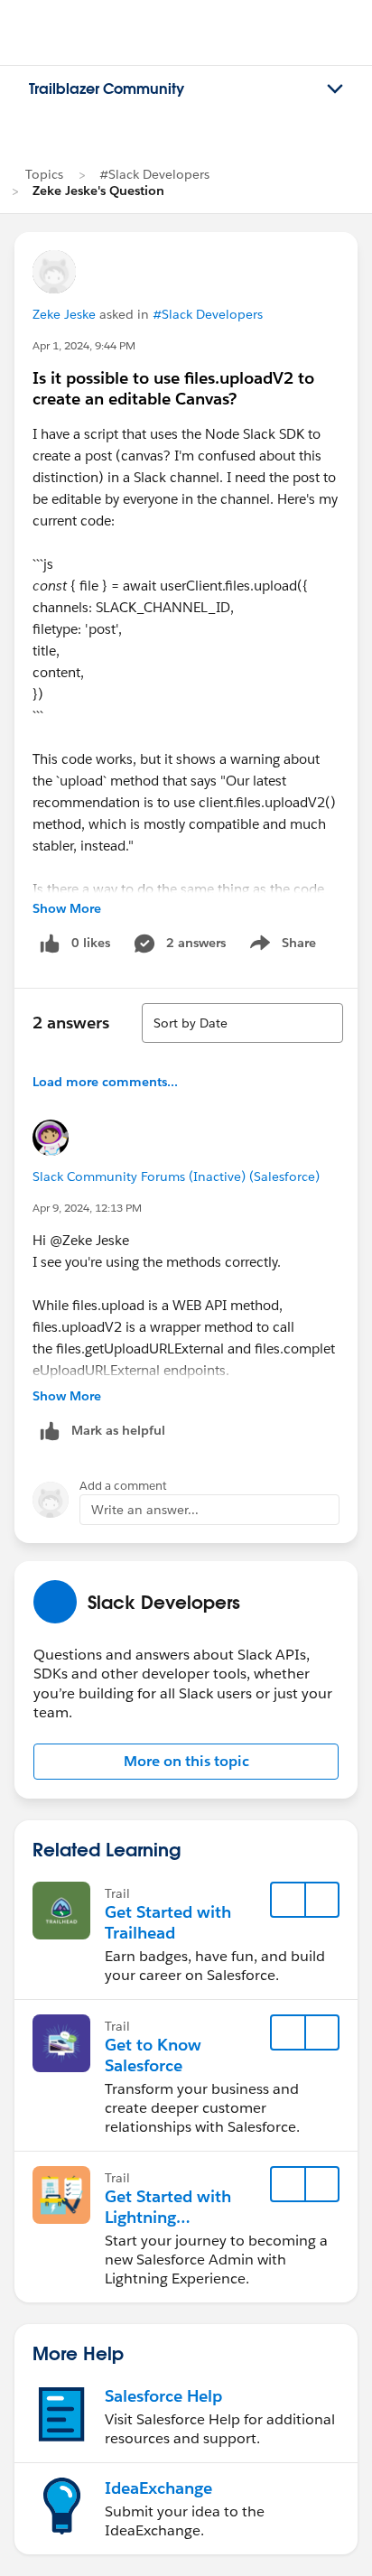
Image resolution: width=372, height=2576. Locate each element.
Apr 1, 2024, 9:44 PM (84, 345)
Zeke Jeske (64, 314)
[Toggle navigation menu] (335, 89)
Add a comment (123, 1486)
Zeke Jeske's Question (98, 191)
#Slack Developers (154, 174)
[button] (186, 1762)
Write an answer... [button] (145, 1510)
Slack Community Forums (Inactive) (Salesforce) (176, 1176)
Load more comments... (105, 1082)
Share (280, 946)
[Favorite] (288, 1900)
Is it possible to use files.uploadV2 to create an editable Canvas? (173, 388)
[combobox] (242, 1023)
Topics (44, 174)
